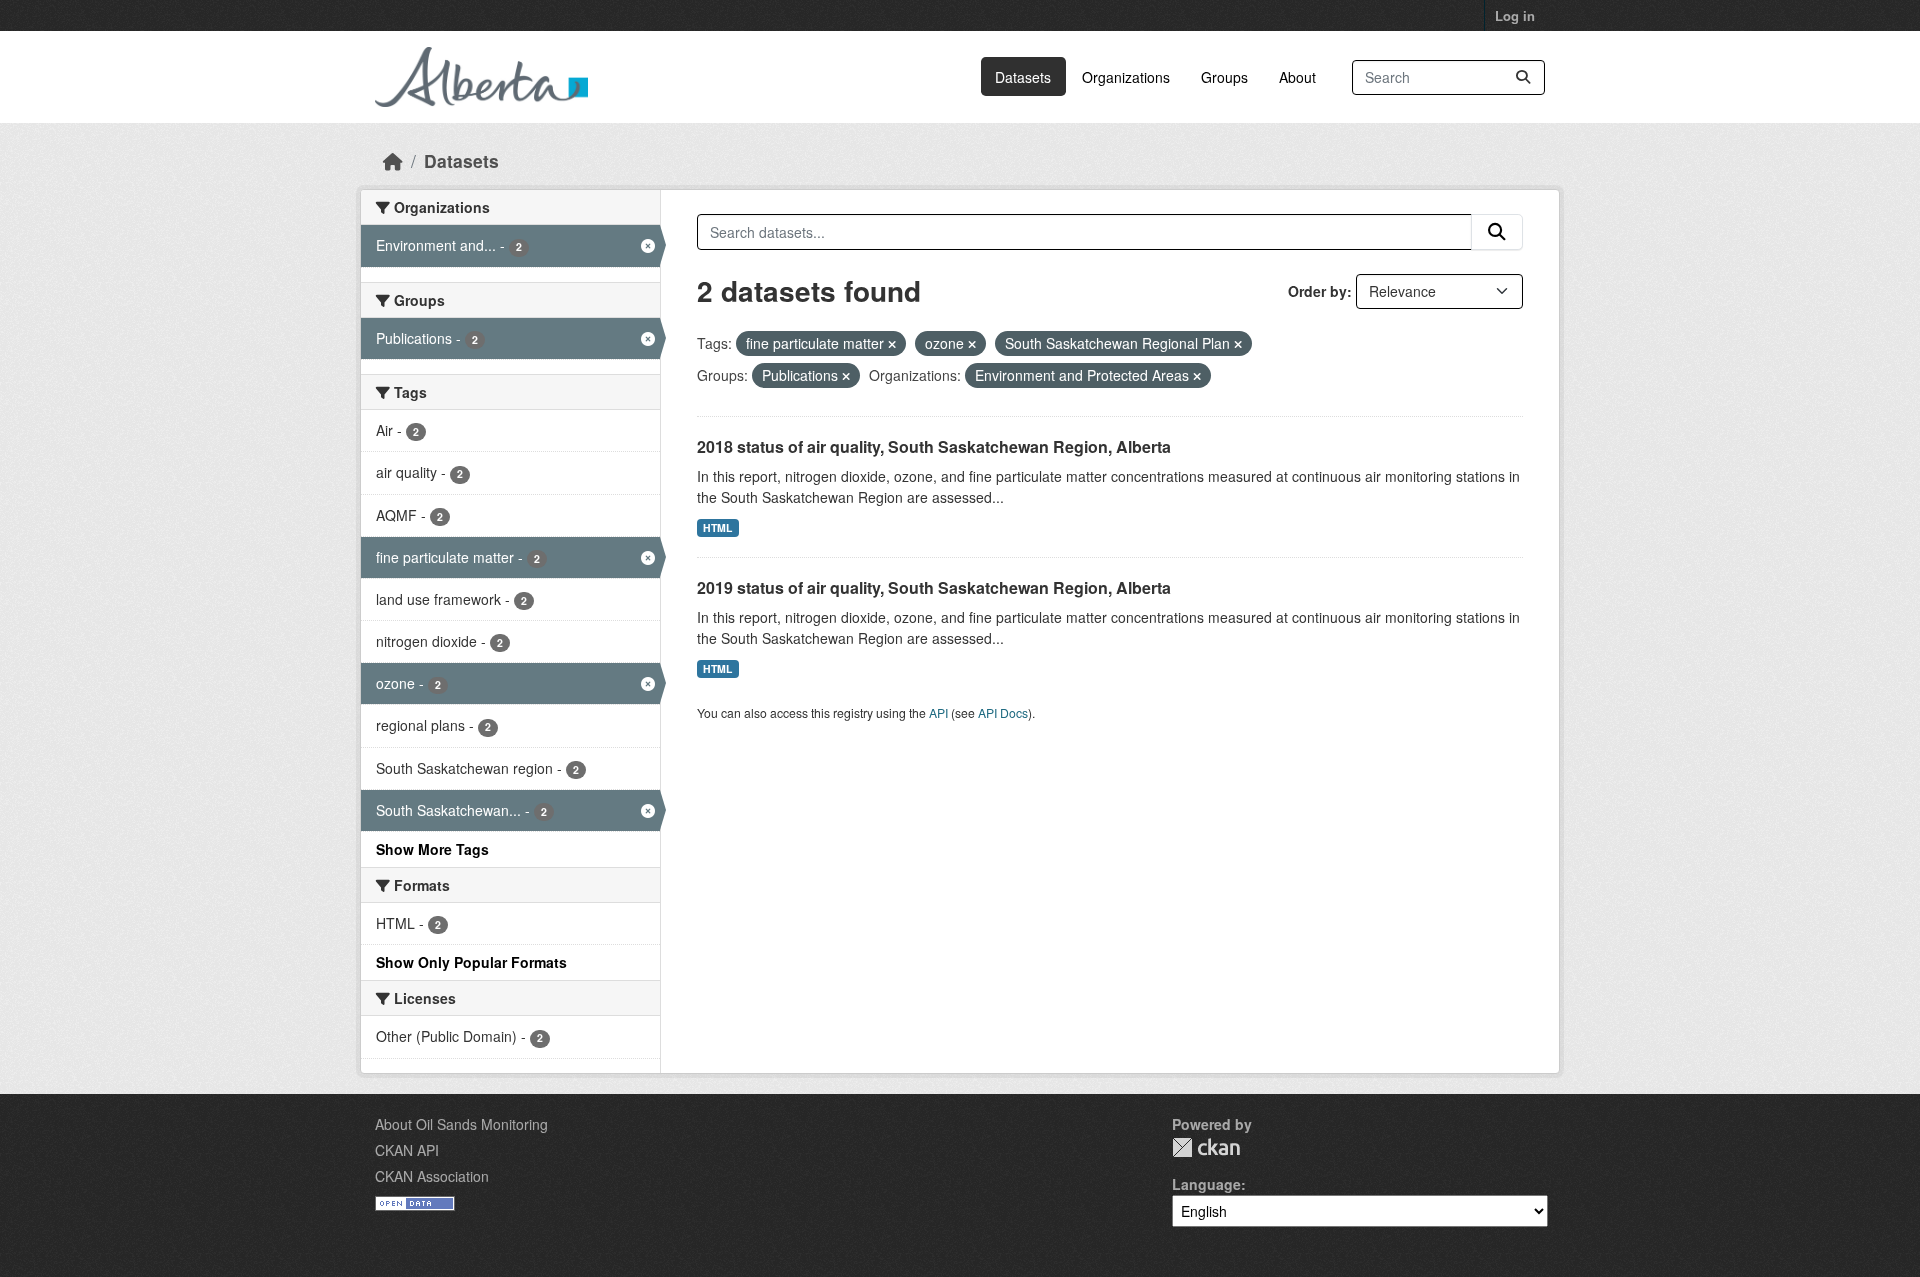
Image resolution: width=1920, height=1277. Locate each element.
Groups (1224, 77)
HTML (717, 527)
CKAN (1206, 1147)
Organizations (1126, 77)
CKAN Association (432, 1176)
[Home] (393, 160)
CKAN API (407, 1150)
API (938, 712)
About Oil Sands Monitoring (461, 1124)
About (1297, 77)
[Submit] (1523, 77)
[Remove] (892, 344)
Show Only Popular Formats (471, 962)
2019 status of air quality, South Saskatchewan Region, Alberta (934, 587)
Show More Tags (432, 849)
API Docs (1003, 712)
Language (1206, 1184)
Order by (1317, 291)
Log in (1515, 15)
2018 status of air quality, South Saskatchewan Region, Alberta (934, 446)
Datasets (1023, 77)
